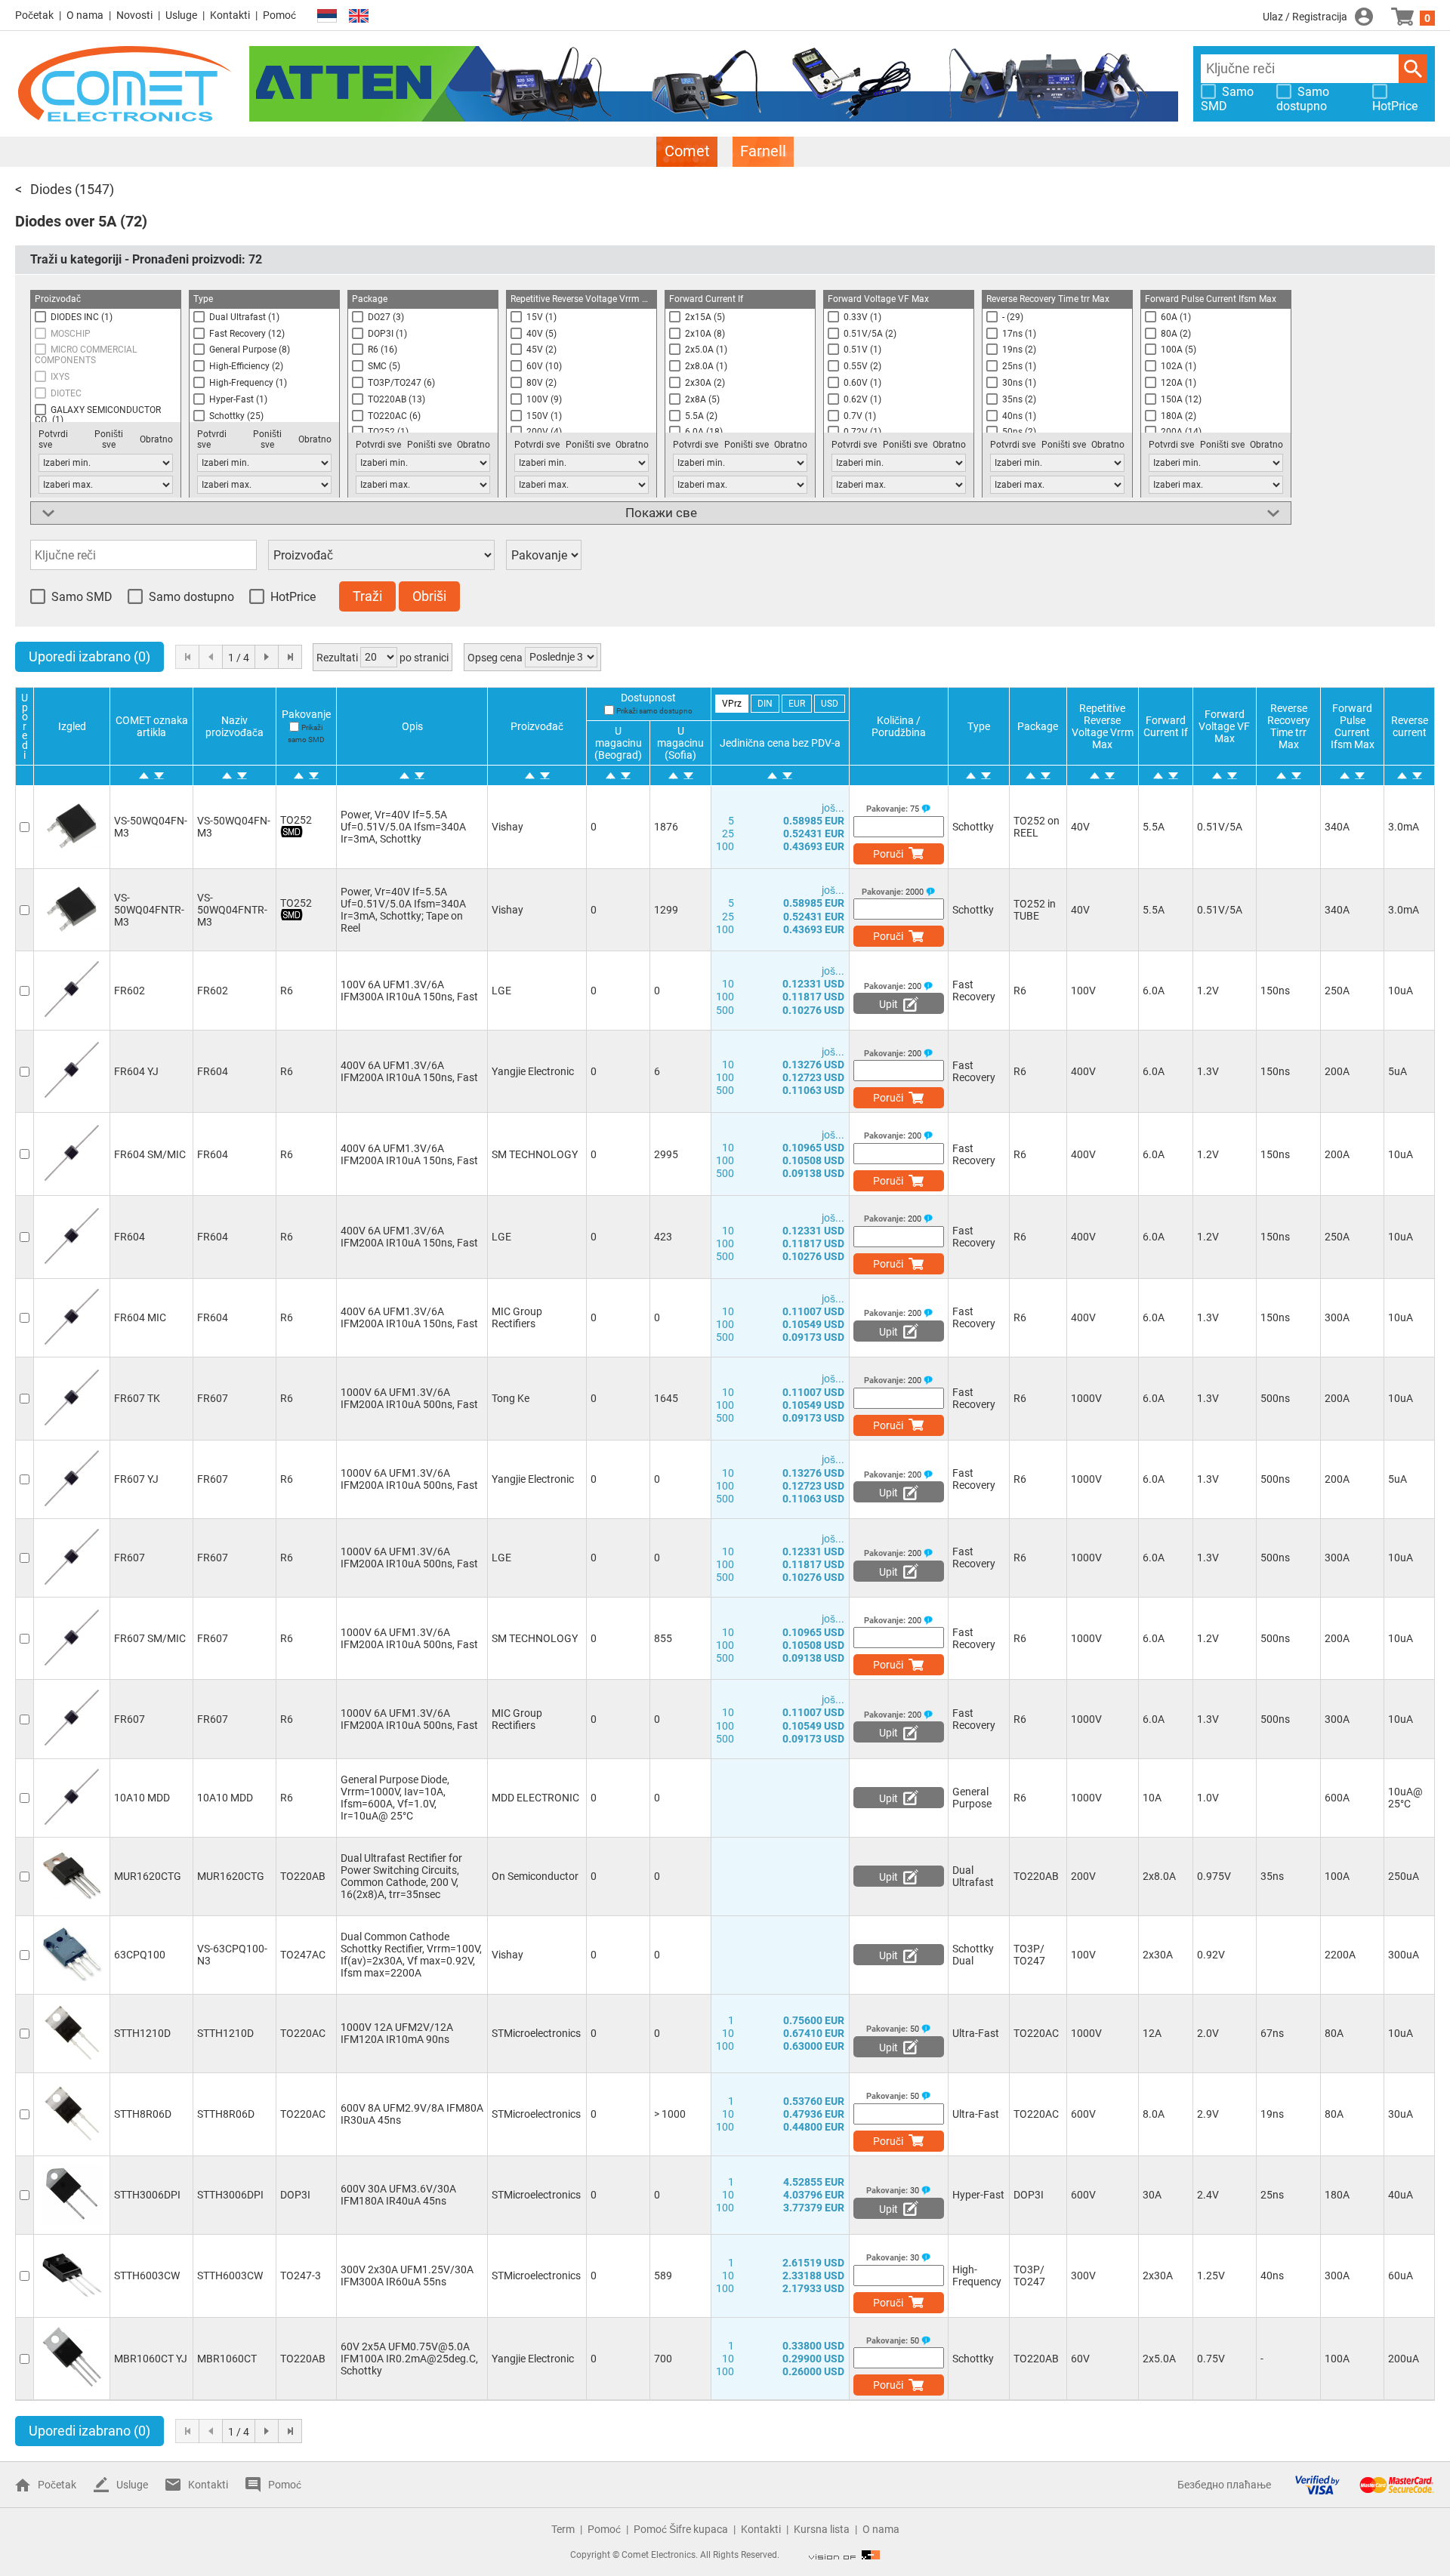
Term (563, 2529)
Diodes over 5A (66, 221)
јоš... (833, 808)
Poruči (888, 854)
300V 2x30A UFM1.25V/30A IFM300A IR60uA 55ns (407, 2276)
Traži (1413, 69)
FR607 (130, 1558)
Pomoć (279, 15)
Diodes (51, 189)
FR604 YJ (136, 1071)
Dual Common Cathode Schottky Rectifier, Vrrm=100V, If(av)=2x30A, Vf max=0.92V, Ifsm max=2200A (411, 1955)
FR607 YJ (136, 1479)
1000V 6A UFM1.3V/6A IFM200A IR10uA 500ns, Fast (409, 1398)
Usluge (181, 15)
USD (830, 704)
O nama (85, 15)
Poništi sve (109, 439)
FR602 (130, 991)
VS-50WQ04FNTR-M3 (149, 910)
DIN (765, 704)
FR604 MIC (140, 1317)
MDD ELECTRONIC (535, 1798)
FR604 (130, 1237)
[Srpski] (327, 16)
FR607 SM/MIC (150, 1638)
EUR (797, 704)
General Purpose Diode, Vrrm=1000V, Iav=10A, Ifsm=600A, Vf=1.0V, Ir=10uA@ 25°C (395, 1798)
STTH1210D (142, 2033)
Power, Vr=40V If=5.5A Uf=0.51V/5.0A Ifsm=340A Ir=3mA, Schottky (403, 827)
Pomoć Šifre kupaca (681, 2529)
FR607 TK (137, 1398)
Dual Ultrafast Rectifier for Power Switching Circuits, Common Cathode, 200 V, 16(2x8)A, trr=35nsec (401, 1876)
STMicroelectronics (536, 2033)
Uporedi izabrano (89, 656)
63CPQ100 (140, 1955)
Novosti (134, 15)
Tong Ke (511, 1398)
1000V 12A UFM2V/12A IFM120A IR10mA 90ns (397, 2033)
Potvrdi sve (53, 439)
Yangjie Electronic (533, 1071)
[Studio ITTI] (844, 2555)
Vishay (507, 827)
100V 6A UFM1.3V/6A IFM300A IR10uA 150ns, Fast (409, 991)
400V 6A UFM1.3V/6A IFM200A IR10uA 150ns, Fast (409, 1071)
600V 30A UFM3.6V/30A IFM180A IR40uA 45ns (398, 2195)
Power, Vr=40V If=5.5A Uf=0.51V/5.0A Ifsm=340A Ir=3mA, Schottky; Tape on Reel (403, 910)
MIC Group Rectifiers (517, 1317)
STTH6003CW (147, 2276)
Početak (34, 15)
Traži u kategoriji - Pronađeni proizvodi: (146, 259)
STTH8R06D (143, 2114)
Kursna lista (822, 2529)
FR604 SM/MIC (150, 1154)
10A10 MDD (142, 1798)
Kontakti (230, 15)
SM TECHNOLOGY (535, 1154)
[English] (359, 16)
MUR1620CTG (148, 1876)
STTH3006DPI (147, 2195)
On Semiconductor (535, 1876)
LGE (501, 991)
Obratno (156, 439)
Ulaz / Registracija (1305, 17)
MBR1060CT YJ (151, 2359)
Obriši (429, 596)
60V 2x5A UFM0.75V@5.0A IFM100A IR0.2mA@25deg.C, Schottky (409, 2359)
